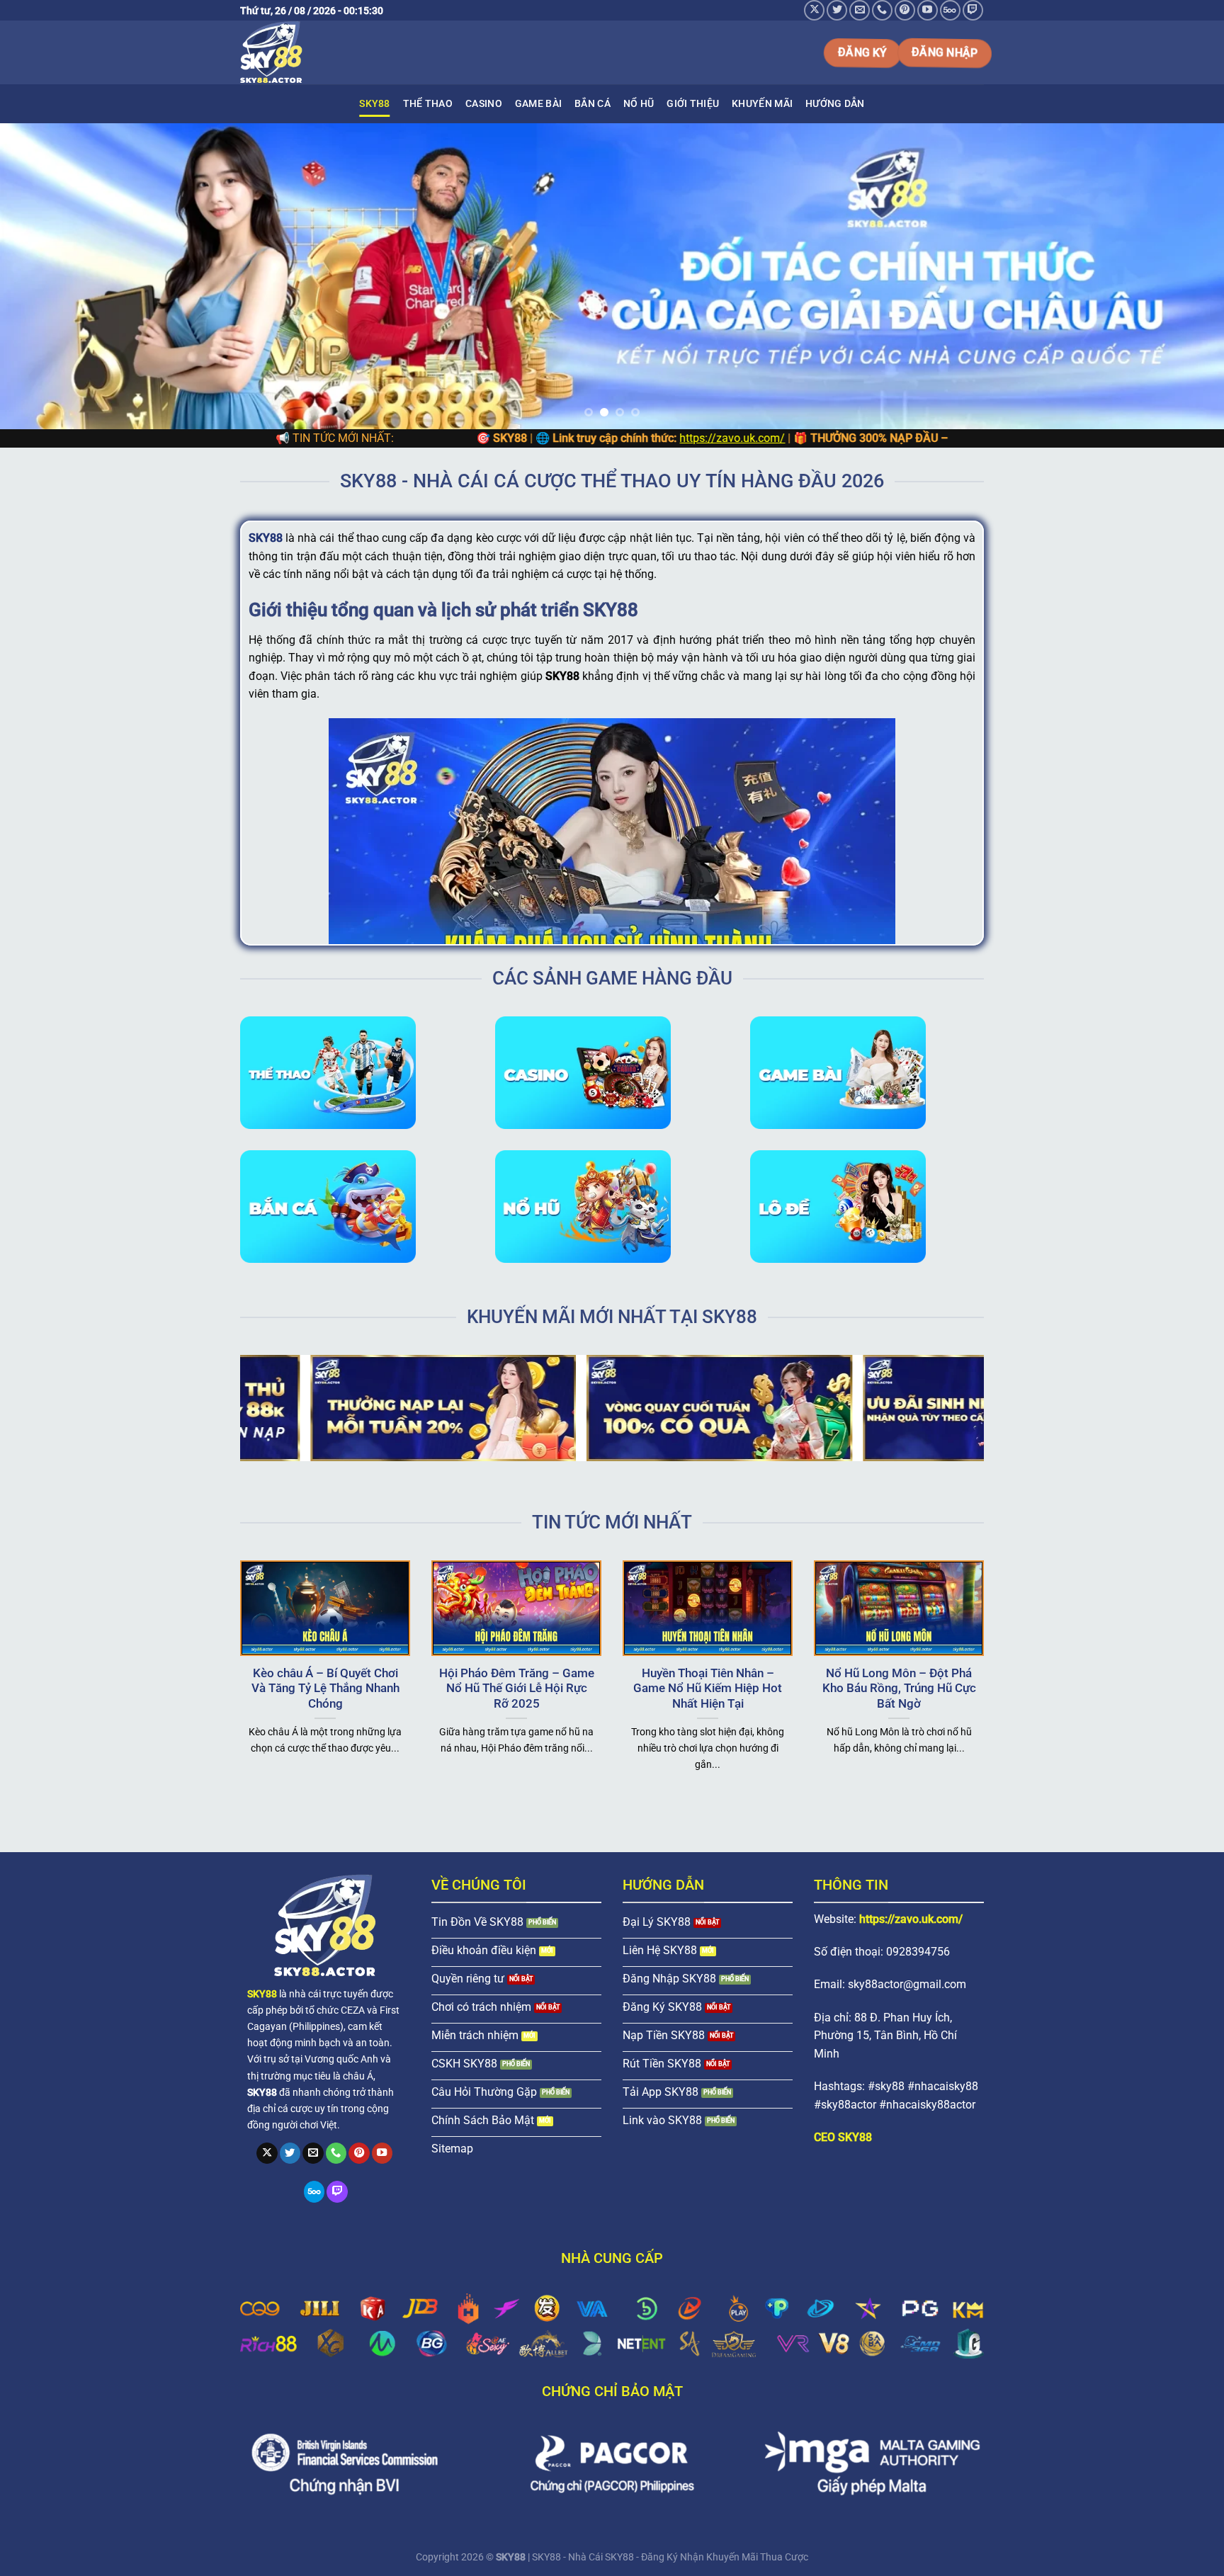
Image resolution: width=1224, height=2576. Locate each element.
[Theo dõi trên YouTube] (928, 10)
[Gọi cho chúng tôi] (882, 10)
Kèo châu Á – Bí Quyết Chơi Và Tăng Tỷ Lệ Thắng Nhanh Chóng (325, 1689)
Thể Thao (428, 104)
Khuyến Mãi (762, 104)
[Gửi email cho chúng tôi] (860, 10)
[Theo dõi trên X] (814, 10)
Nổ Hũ (639, 104)
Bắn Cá (593, 104)
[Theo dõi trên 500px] (950, 10)
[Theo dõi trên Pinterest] (905, 10)
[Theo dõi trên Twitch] (973, 10)
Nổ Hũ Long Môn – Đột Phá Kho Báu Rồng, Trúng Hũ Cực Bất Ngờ (899, 1689)
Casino (484, 104)
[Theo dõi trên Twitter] (837, 10)
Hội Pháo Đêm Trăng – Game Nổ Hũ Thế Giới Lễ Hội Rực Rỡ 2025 (517, 1689)
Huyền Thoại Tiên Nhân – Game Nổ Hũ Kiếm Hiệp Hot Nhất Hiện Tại (708, 1689)
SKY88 (374, 104)
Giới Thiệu (693, 104)
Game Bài (538, 104)
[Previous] (42, 276)
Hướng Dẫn (835, 104)
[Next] (1181, 276)
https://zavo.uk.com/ (589, 438)
